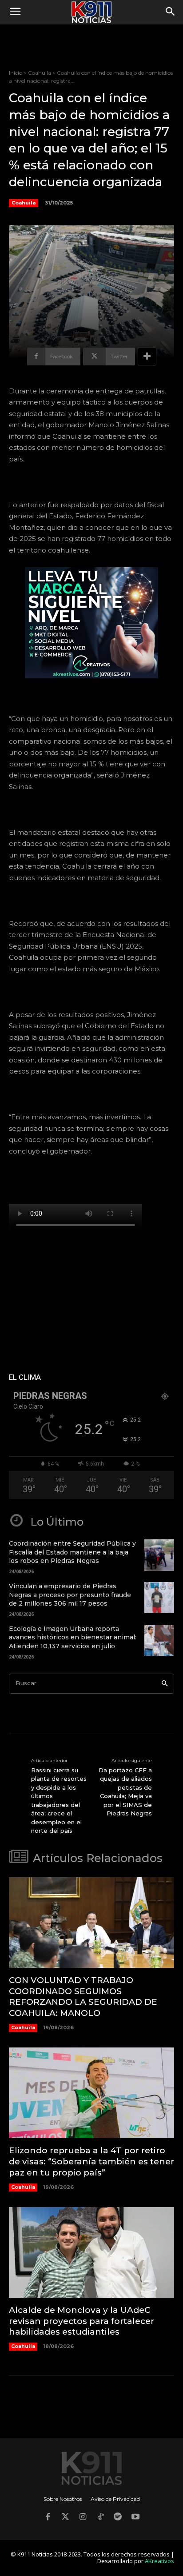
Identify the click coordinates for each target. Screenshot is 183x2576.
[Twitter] (65, 2518)
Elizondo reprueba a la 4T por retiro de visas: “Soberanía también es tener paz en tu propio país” (91, 2161)
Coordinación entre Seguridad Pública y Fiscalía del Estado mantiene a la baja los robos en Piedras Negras (72, 1552)
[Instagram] (83, 2518)
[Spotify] (118, 2518)
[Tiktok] (100, 2518)
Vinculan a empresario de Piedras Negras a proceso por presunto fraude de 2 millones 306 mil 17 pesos (70, 1595)
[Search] (165, 1684)
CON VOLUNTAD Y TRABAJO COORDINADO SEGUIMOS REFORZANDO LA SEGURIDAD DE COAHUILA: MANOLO (83, 1997)
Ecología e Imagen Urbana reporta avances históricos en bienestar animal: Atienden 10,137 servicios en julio (73, 1637)
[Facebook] (48, 2518)
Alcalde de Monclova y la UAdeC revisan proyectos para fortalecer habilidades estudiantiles (82, 2321)
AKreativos (159, 2561)
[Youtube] (135, 2518)
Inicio (16, 73)
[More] (147, 357)
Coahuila (40, 73)
